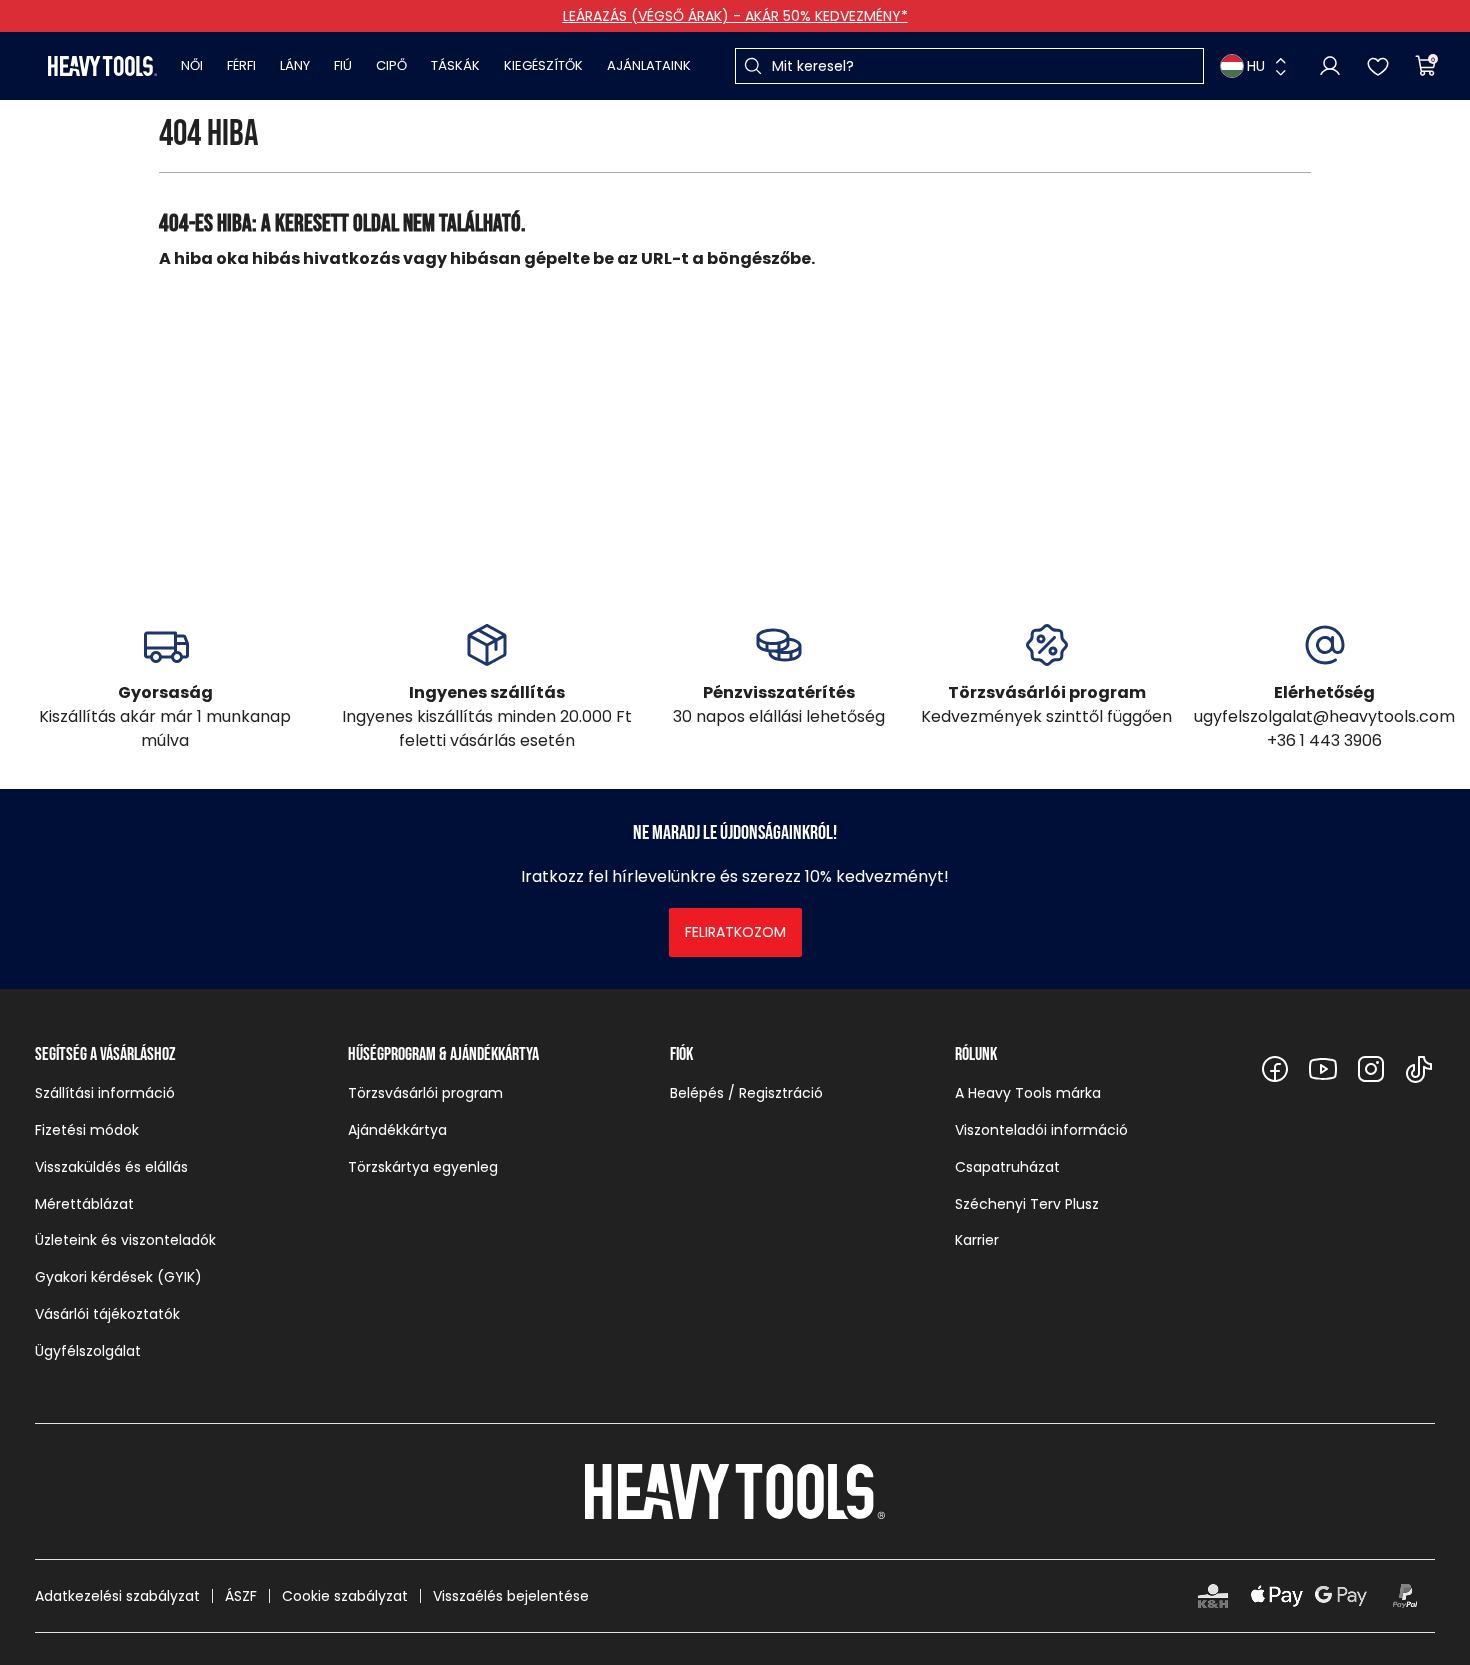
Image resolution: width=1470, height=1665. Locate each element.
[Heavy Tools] (102, 66)
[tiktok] (1419, 1069)
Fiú (343, 65)
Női (192, 65)
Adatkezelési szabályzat (117, 1596)
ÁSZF (241, 1596)
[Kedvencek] (1378, 66)
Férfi (241, 65)
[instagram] (1371, 1069)
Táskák (455, 65)
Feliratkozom (735, 932)
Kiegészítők (543, 65)
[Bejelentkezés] (1330, 66)
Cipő (391, 65)
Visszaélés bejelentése (511, 1596)
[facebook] (1275, 1069)
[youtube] (1323, 1069)
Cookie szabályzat (345, 1596)
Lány (295, 65)
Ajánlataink (649, 65)
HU (1256, 66)
